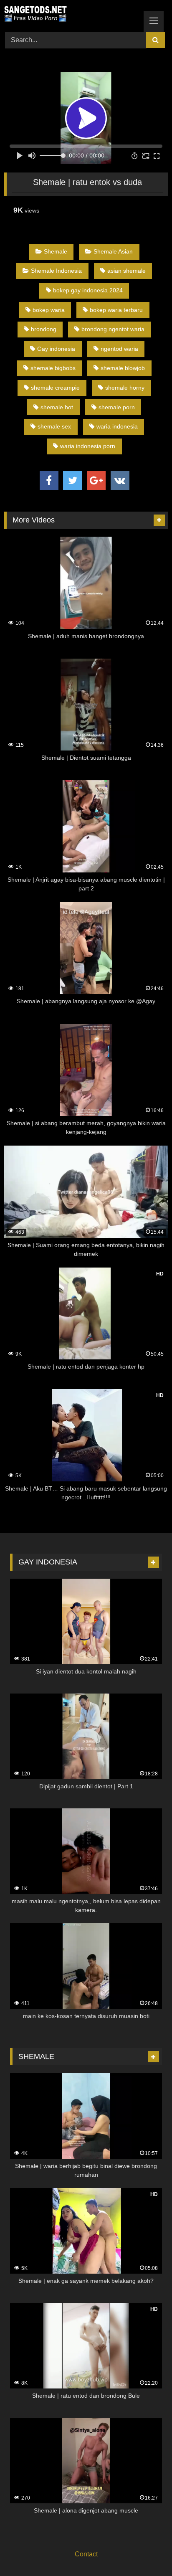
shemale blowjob (123, 368)
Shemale (56, 251)
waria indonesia (117, 426)
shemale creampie (55, 388)
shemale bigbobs (53, 368)
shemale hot (57, 407)
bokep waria (49, 310)
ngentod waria (119, 349)
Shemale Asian (113, 251)
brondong (44, 329)
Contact (86, 2554)
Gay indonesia (56, 349)
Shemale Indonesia (56, 271)
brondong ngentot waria (113, 329)
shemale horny (125, 388)
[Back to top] (146, 2551)
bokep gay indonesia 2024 (88, 290)
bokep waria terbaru (116, 310)
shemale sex (54, 426)
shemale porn (117, 407)
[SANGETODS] (71, 15)
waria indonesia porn (88, 446)
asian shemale (126, 271)
